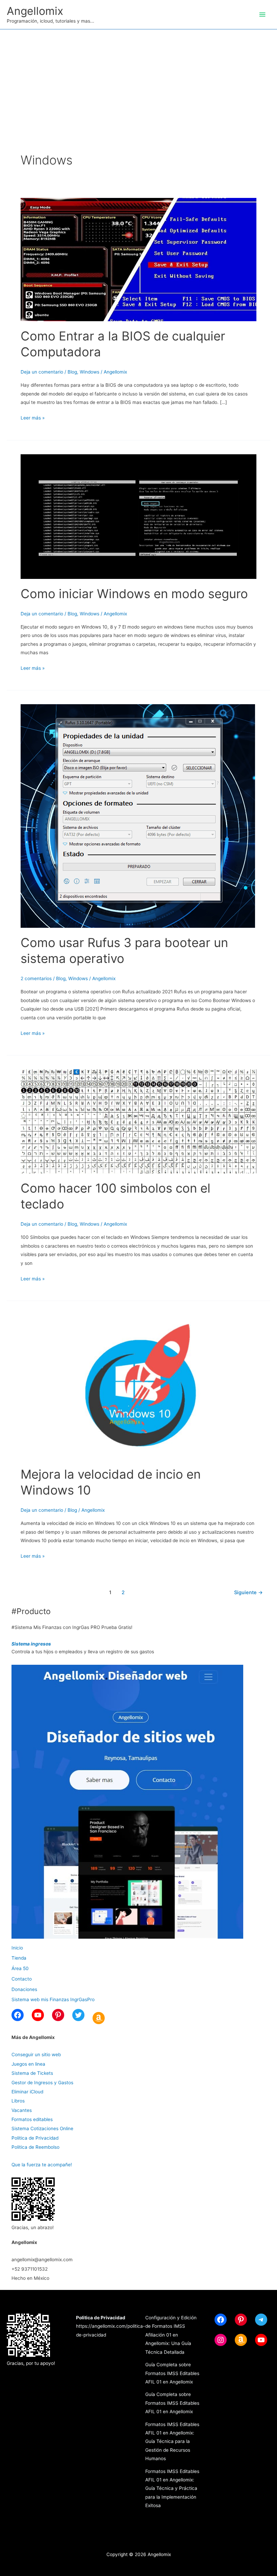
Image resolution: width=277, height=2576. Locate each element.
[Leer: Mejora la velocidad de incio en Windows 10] (138, 1387)
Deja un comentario (42, 372)
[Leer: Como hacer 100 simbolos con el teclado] (138, 1121)
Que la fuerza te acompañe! (42, 2165)
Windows (90, 372)
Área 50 (20, 1968)
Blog (72, 372)
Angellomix (35, 11)
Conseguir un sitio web (36, 2055)
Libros (18, 2101)
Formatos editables (32, 2119)
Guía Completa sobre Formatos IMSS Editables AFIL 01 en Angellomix (172, 2373)
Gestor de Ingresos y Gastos (42, 2083)
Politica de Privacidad (35, 2138)
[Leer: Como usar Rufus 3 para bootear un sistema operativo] (138, 816)
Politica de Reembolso (35, 2147)
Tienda (19, 1958)
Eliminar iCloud (27, 2092)
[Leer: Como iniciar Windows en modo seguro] (138, 516)
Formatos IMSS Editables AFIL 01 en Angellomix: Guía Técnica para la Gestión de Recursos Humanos (172, 2442)
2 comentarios (36, 978)
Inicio (17, 1948)
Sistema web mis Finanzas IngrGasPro (53, 1999)
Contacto (22, 1979)
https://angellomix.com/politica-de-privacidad (110, 2326)
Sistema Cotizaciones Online (42, 2128)
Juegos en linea (28, 2064)
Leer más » (33, 418)
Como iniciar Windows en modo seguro (134, 594)
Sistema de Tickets (32, 2073)
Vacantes (22, 2110)
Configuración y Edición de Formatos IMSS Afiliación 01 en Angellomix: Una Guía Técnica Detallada (171, 2335)
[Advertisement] (138, 80)
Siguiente (248, 1592)
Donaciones (24, 1989)
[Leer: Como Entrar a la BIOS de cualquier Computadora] (138, 259)
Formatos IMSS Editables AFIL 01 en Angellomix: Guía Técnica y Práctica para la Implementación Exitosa (172, 2489)
